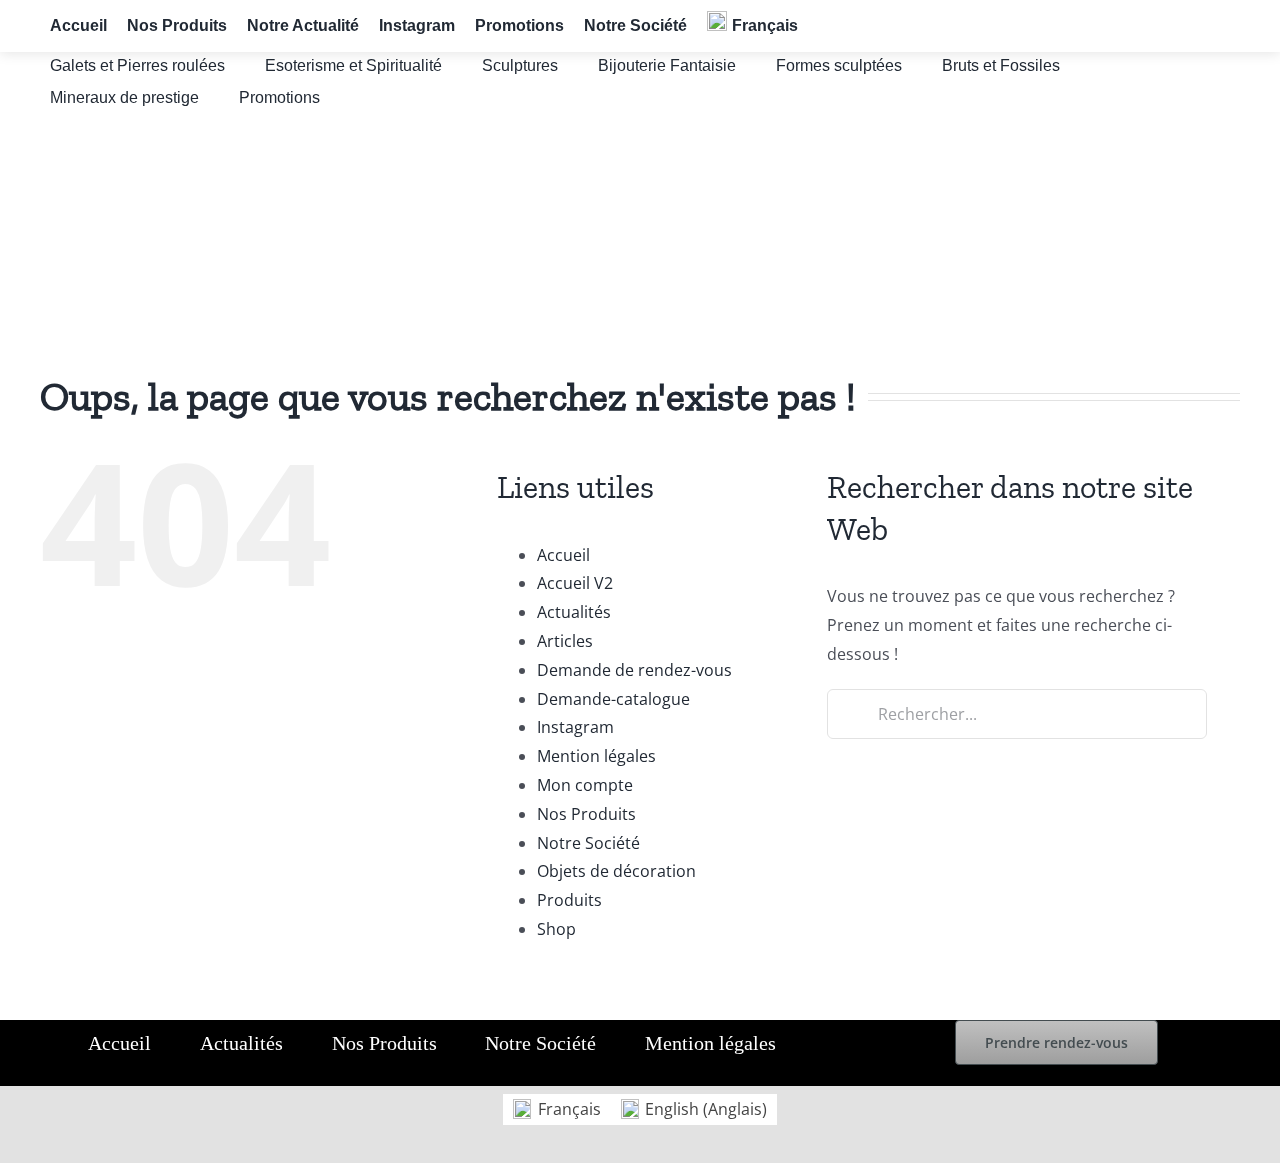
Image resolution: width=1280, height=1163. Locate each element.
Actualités (574, 612)
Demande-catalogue (613, 699)
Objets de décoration (616, 871)
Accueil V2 (575, 583)
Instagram (575, 727)
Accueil (563, 555)
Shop (556, 929)
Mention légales (596, 756)
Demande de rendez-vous (634, 670)
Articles (565, 641)
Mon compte (585, 785)
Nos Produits (586, 814)
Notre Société (588, 843)
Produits (569, 900)
